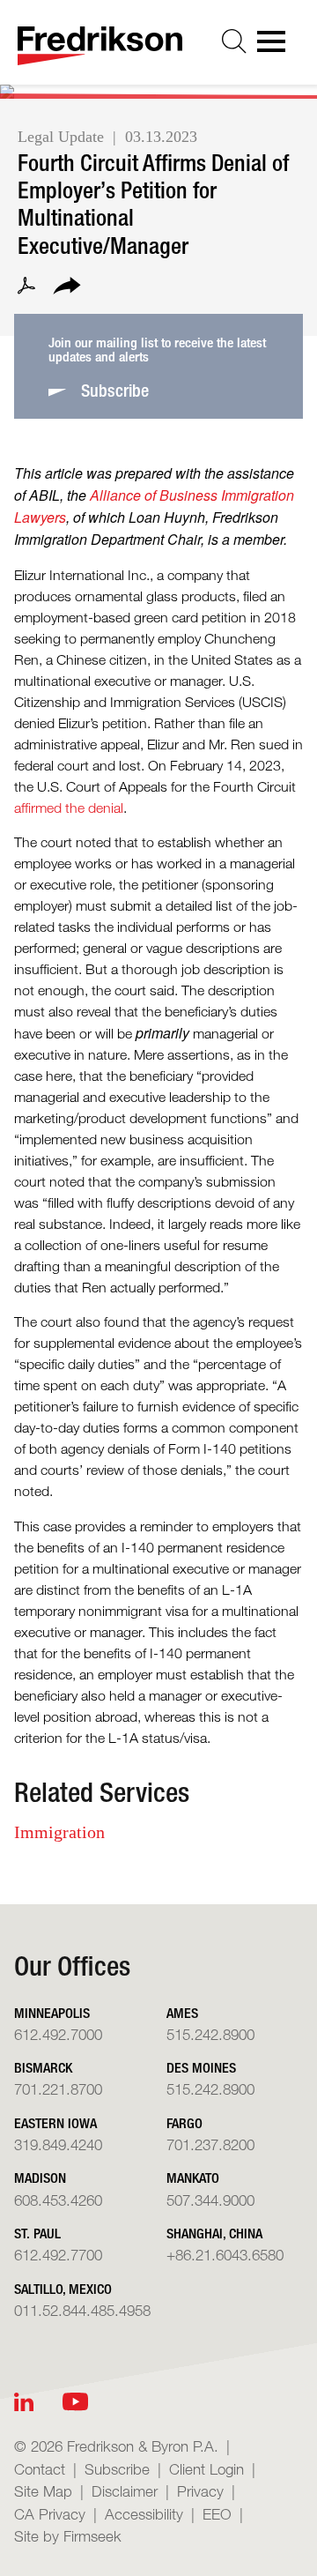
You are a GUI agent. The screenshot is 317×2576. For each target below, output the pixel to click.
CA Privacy (50, 2514)
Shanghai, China (214, 2234)
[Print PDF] (26, 288)
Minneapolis (52, 2013)
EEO (217, 2514)
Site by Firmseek (68, 2536)
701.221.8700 (58, 2089)
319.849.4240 (58, 2144)
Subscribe (117, 2469)
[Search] (234, 41)
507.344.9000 (210, 2200)
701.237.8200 (210, 2144)
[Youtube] (75, 2402)
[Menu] (276, 47)
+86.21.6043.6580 (225, 2255)
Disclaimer (125, 2491)
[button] (67, 288)
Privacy (200, 2491)
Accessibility (144, 2514)
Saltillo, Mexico (63, 2289)
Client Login (206, 2469)
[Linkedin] (24, 2402)
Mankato (193, 2178)
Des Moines (201, 2068)
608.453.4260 (58, 2200)
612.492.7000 (58, 2034)
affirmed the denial (69, 808)
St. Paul (37, 2234)
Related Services (102, 1792)
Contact (40, 2469)
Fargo (184, 2123)
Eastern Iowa (55, 2123)
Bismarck (43, 2068)
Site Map (43, 2491)
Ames (182, 2013)
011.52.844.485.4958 (82, 2310)
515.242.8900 (210, 2034)
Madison (40, 2178)
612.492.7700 (58, 2255)
